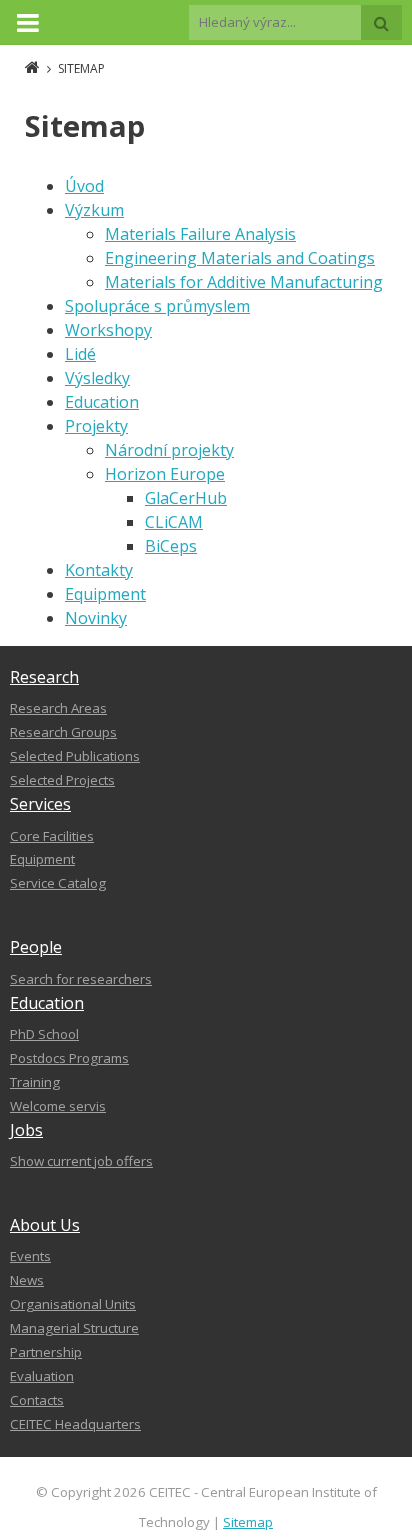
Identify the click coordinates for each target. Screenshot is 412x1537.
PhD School (44, 1034)
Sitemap (248, 1522)
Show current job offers (81, 1161)
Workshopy (108, 330)
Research (44, 677)
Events (30, 1256)
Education (102, 402)
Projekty (96, 426)
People (36, 947)
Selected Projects (62, 780)
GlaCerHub (186, 498)
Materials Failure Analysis (200, 234)
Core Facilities (52, 836)
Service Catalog (58, 883)
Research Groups (63, 732)
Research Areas (58, 708)
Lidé (80, 354)
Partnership (46, 1352)
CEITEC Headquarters (75, 1424)
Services (40, 804)
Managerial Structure (74, 1328)
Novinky (96, 618)
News (27, 1280)
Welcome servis (58, 1106)
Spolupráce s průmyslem (157, 306)
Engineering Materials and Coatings (240, 258)
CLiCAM (174, 522)
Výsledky (97, 378)
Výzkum (94, 210)
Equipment (105, 594)
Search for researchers (81, 979)
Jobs (26, 1130)
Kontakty (99, 570)
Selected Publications (75, 756)
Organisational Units (73, 1304)
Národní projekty (169, 450)
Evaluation (42, 1376)
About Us (45, 1225)
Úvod (84, 186)
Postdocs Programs (69, 1058)
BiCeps (171, 546)
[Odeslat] (381, 22)
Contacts (37, 1400)
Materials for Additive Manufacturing (244, 282)
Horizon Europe (165, 474)
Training (35, 1082)
